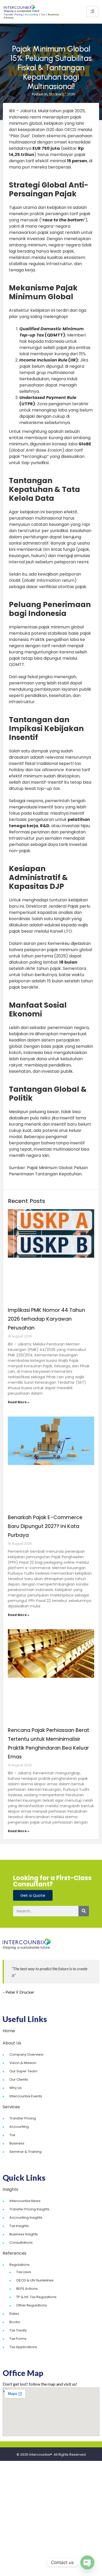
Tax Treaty (18, 2330)
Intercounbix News (25, 2201)
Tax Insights (19, 2226)
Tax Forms (18, 2339)
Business (17, 2143)
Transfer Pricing (23, 2118)
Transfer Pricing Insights (29, 2209)
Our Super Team (23, 2071)
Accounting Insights (26, 2218)
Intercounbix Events (26, 2096)
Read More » (19, 1402)
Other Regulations (32, 2305)
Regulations (19, 2265)
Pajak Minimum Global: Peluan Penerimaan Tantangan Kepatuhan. (48, 1171)
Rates (14, 2314)
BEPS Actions (27, 2289)
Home (9, 2031)
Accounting (19, 2127)
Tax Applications (23, 2347)
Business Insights (24, 2234)
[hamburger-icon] (92, 11)
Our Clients (19, 2079)
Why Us (16, 2088)
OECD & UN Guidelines (35, 2280)
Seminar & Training (25, 2152)
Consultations (21, 2243)
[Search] (84, 1911)
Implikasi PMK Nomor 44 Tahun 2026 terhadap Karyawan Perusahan (46, 1319)
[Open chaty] (87, 2562)
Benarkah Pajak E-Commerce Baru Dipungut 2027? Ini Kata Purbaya (45, 1526)
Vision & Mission (23, 2063)
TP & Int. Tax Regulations (36, 2297)
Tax (12, 2135)
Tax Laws (24, 2272)
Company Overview (26, 2054)
